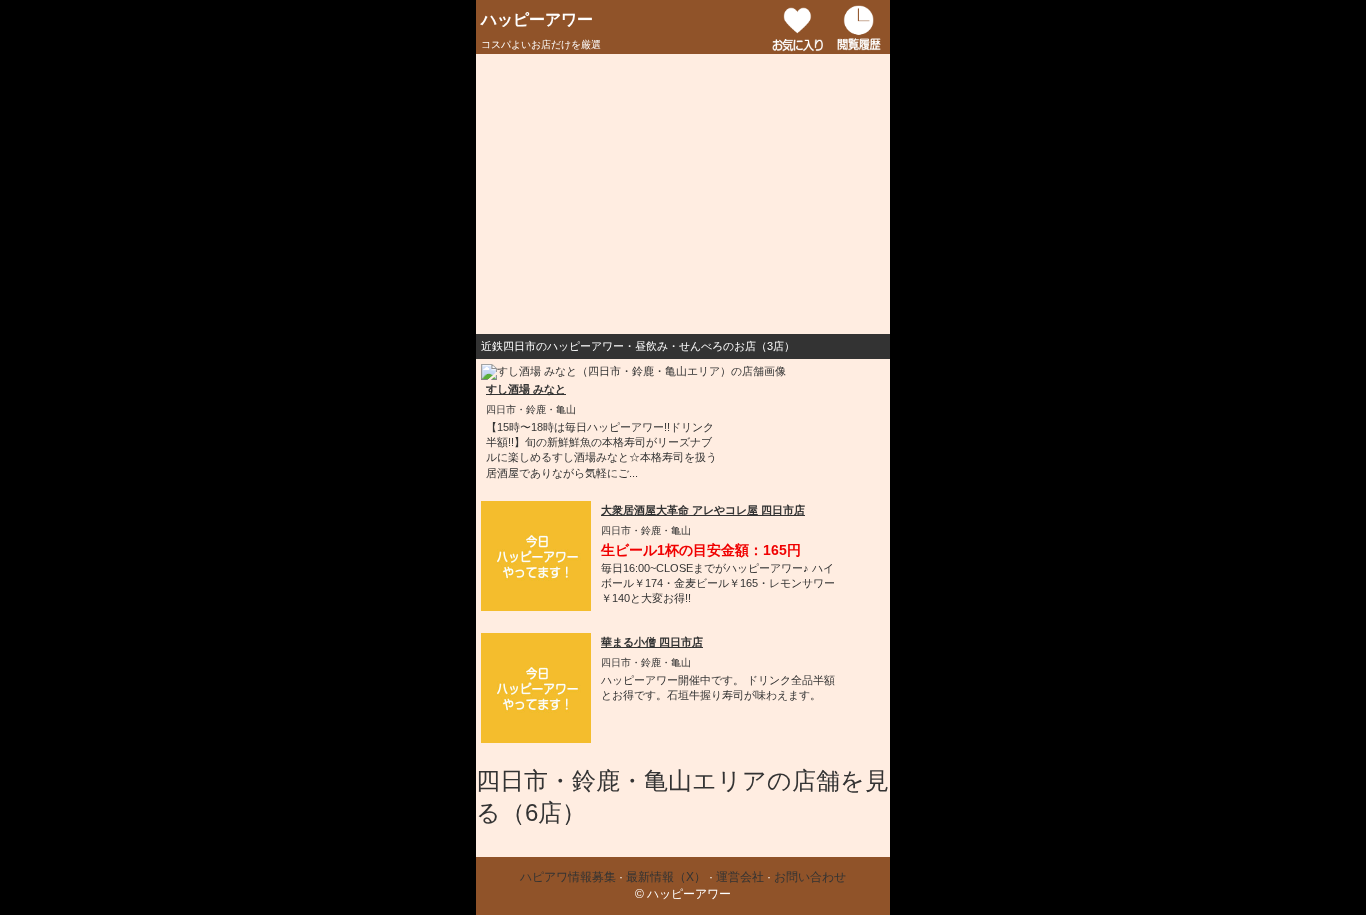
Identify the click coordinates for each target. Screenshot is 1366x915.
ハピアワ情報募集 (568, 877)
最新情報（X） (666, 877)
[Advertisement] (683, 194)
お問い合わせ (810, 877)
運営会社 (740, 877)
